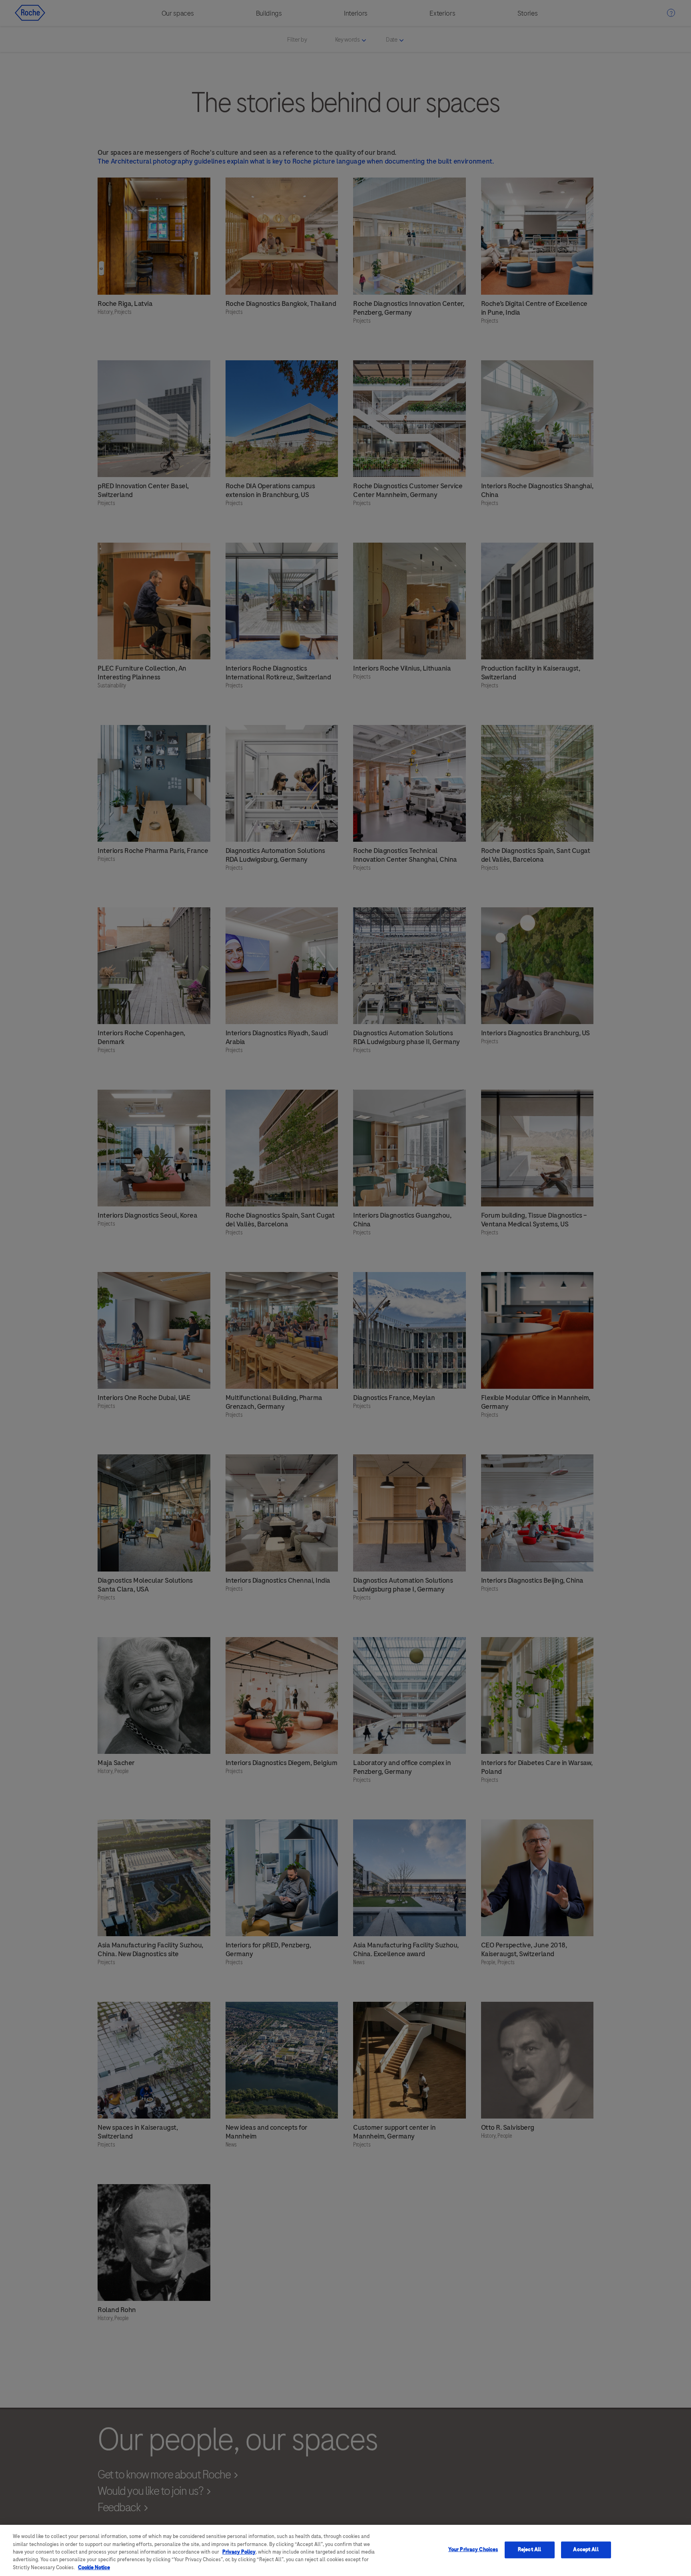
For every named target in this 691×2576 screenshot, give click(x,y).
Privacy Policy (239, 2552)
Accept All (586, 2550)
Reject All (529, 2550)
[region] (345, 2550)
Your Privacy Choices (473, 2550)
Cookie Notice (94, 2568)
